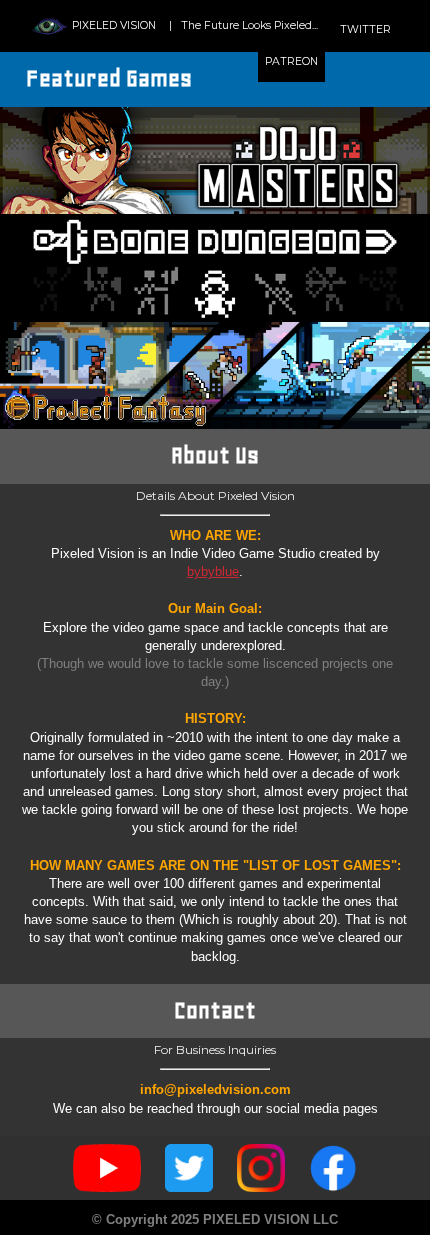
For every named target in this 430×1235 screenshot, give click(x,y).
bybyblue (213, 571)
